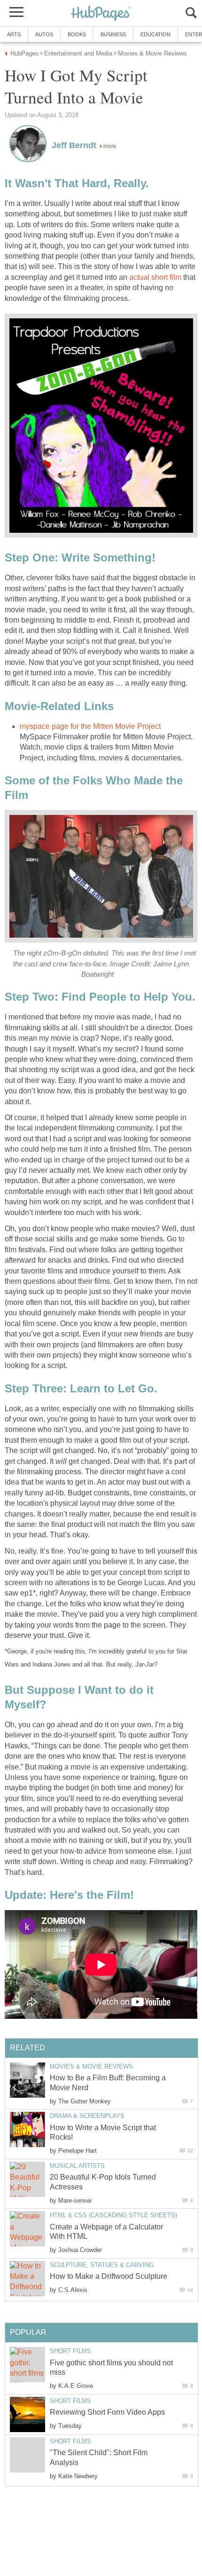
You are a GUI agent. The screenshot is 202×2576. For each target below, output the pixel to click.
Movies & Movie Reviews (91, 2066)
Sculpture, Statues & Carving (102, 2265)
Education (155, 34)
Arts (14, 34)
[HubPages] (101, 14)
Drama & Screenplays (87, 2116)
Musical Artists (77, 2166)
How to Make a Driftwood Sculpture (109, 2276)
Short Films (70, 2351)
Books (77, 34)
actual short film (155, 277)
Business (113, 34)
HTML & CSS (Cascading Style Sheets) (113, 2215)
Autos (44, 34)
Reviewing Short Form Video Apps (107, 2412)
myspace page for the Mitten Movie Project (90, 726)
